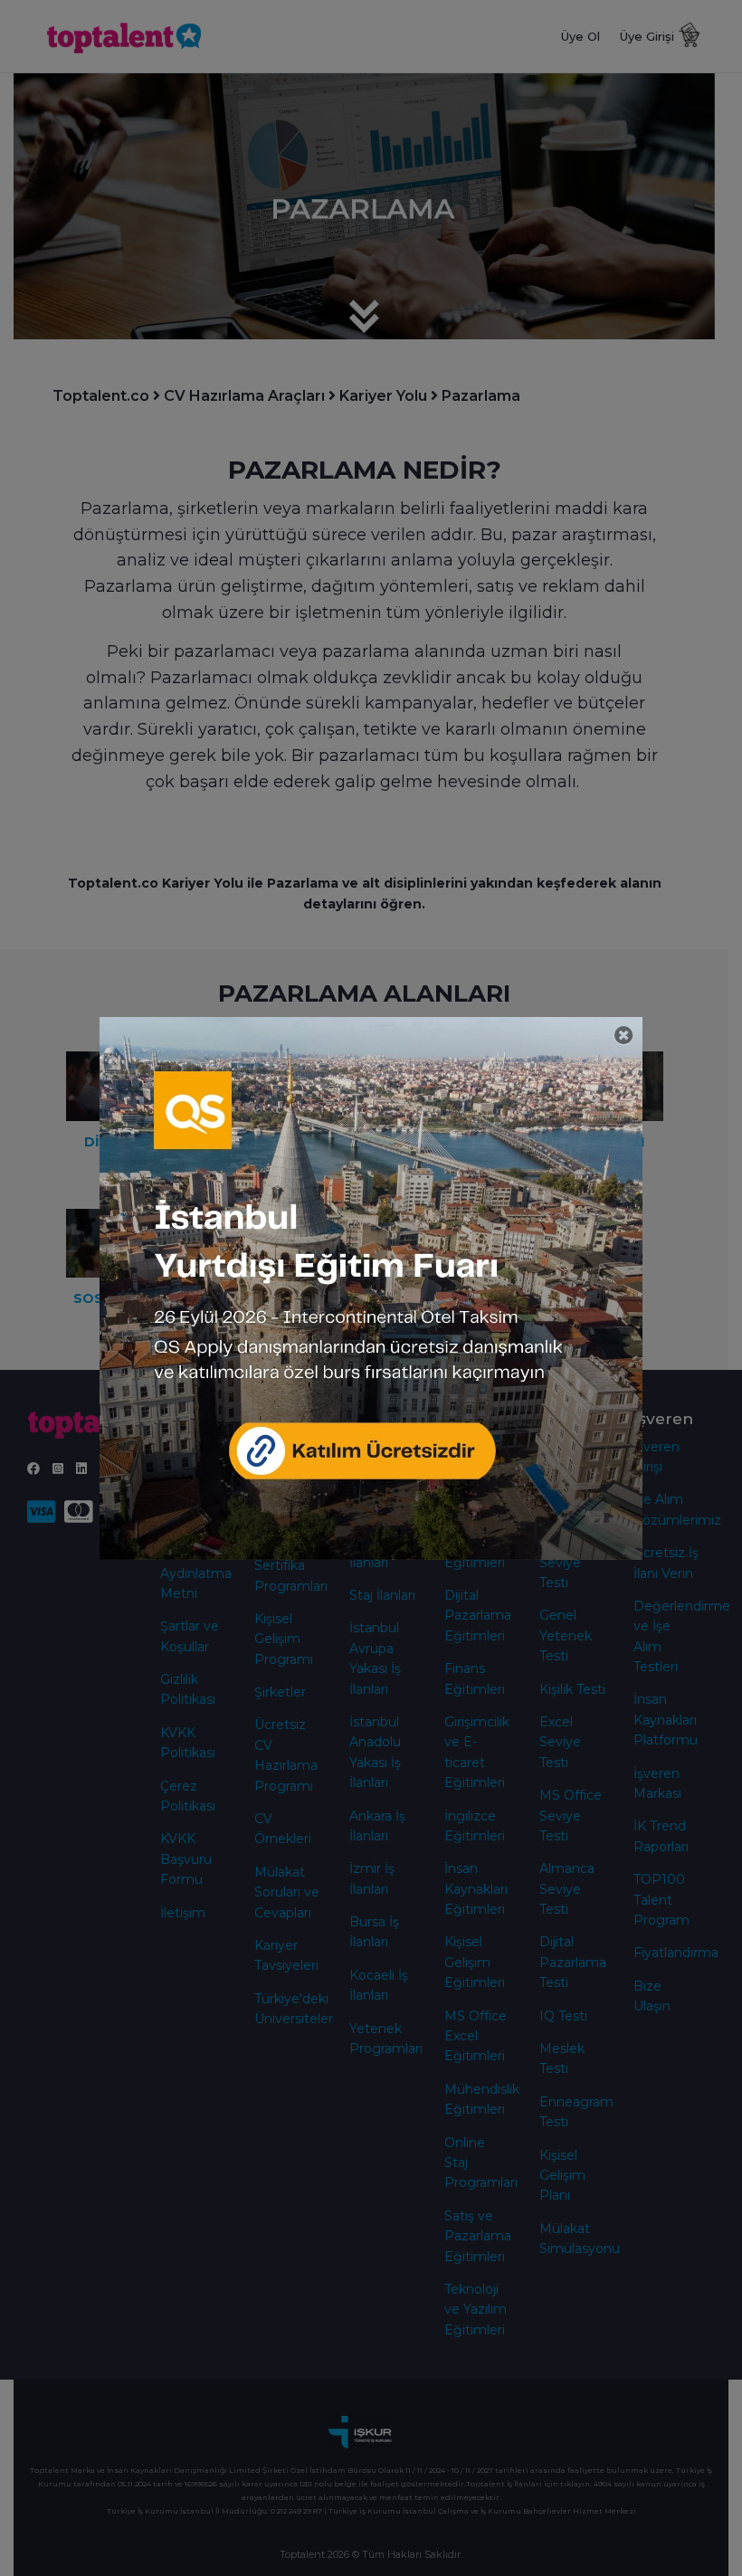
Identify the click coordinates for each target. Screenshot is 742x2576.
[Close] (624, 1036)
